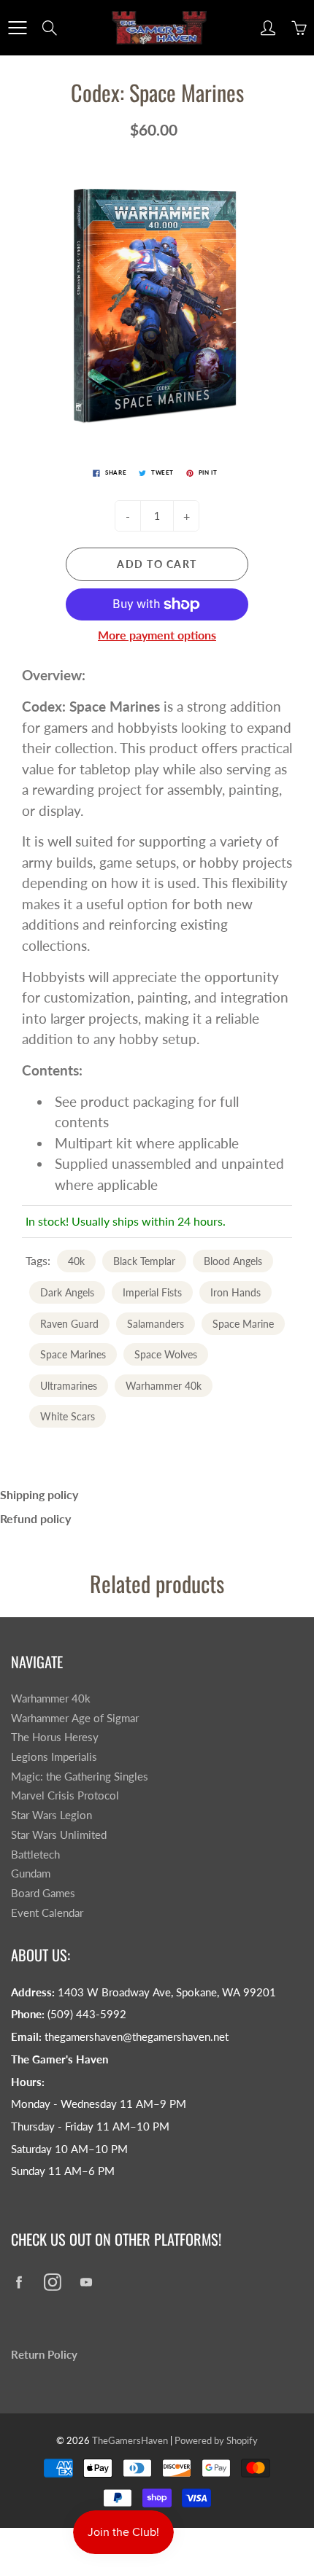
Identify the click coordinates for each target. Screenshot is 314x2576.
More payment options (157, 635)
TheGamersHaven (130, 2440)
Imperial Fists (152, 1292)
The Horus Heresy (55, 1737)
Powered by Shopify (216, 2440)
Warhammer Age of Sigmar (75, 1718)
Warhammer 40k (164, 1386)
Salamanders (156, 1324)
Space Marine (243, 1324)
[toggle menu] (17, 28)
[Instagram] (52, 2282)
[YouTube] (86, 2282)
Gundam (31, 1873)
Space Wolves (166, 1354)
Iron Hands (235, 1292)
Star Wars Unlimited (59, 1835)
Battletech (35, 1855)
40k (76, 1261)
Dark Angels (67, 1292)
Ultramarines (69, 1386)
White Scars (68, 1416)
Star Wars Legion (51, 1815)
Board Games (43, 1893)
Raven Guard (69, 1324)
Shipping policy (39, 1494)
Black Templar (144, 1261)
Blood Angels (233, 1261)
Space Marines (73, 1354)
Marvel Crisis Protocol (65, 1795)
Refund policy (35, 1518)
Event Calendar (47, 1913)
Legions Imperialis (54, 1757)
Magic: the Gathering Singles (80, 1777)
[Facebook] (19, 2282)
